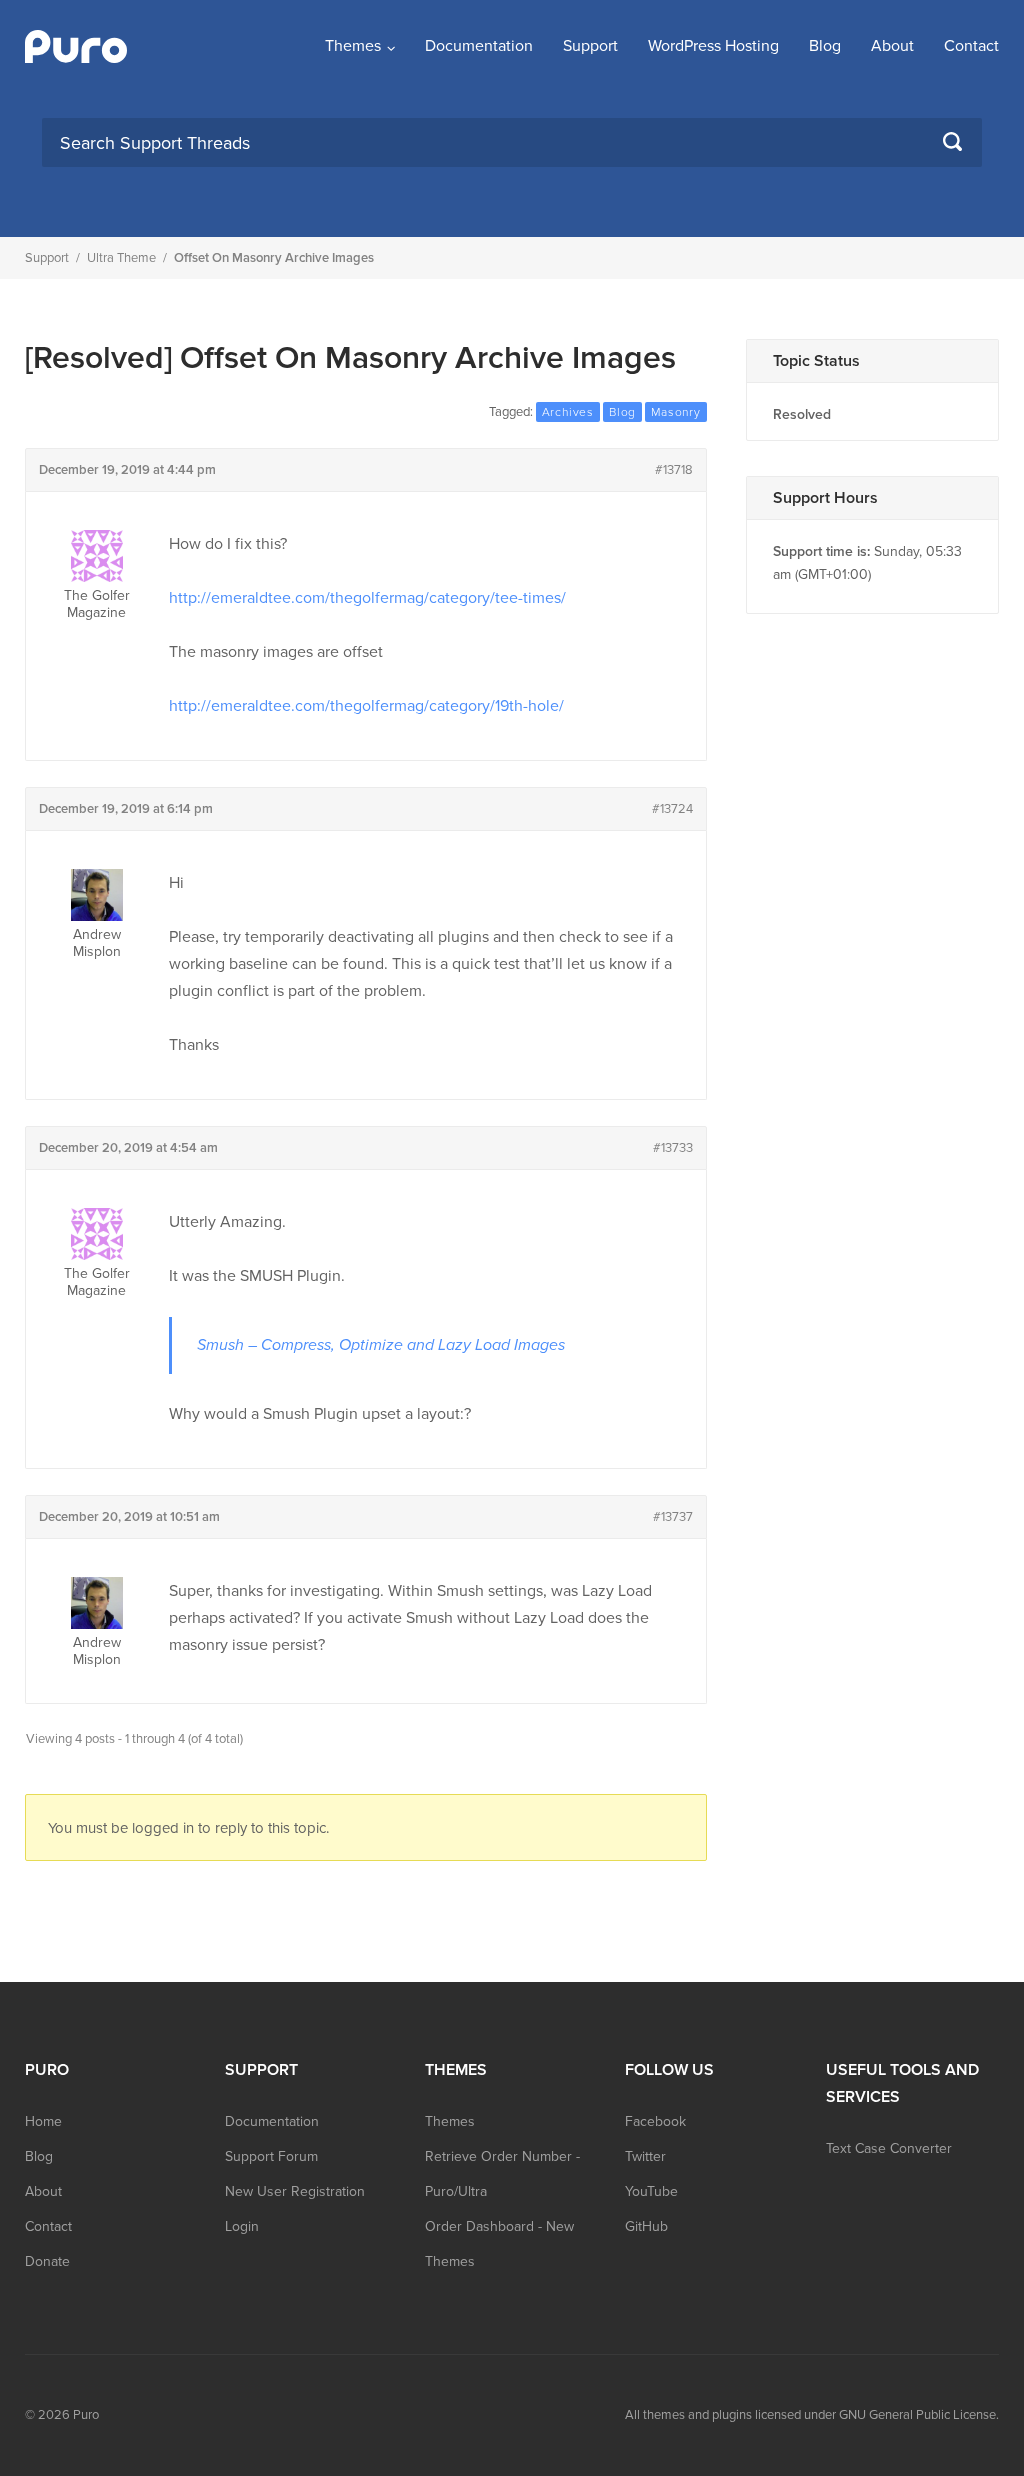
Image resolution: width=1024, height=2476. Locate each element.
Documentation (479, 46)
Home (43, 2121)
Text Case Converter (889, 2148)
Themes (353, 46)
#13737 (673, 1517)
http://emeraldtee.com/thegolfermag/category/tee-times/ (367, 598)
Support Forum (271, 2156)
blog (622, 412)
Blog (825, 46)
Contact (971, 46)
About (892, 46)
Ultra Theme (121, 258)
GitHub (646, 2226)
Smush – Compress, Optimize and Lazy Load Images (381, 1345)
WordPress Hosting (713, 46)
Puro (86, 2415)
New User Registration (295, 2191)
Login (242, 2226)
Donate (47, 2261)
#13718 (674, 470)
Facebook (655, 2121)
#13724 (672, 809)
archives (568, 412)
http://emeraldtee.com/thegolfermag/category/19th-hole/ (366, 706)
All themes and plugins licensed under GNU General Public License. (812, 2415)
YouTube (651, 2191)
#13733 (673, 1148)
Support (590, 46)
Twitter (645, 2156)
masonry (676, 412)
